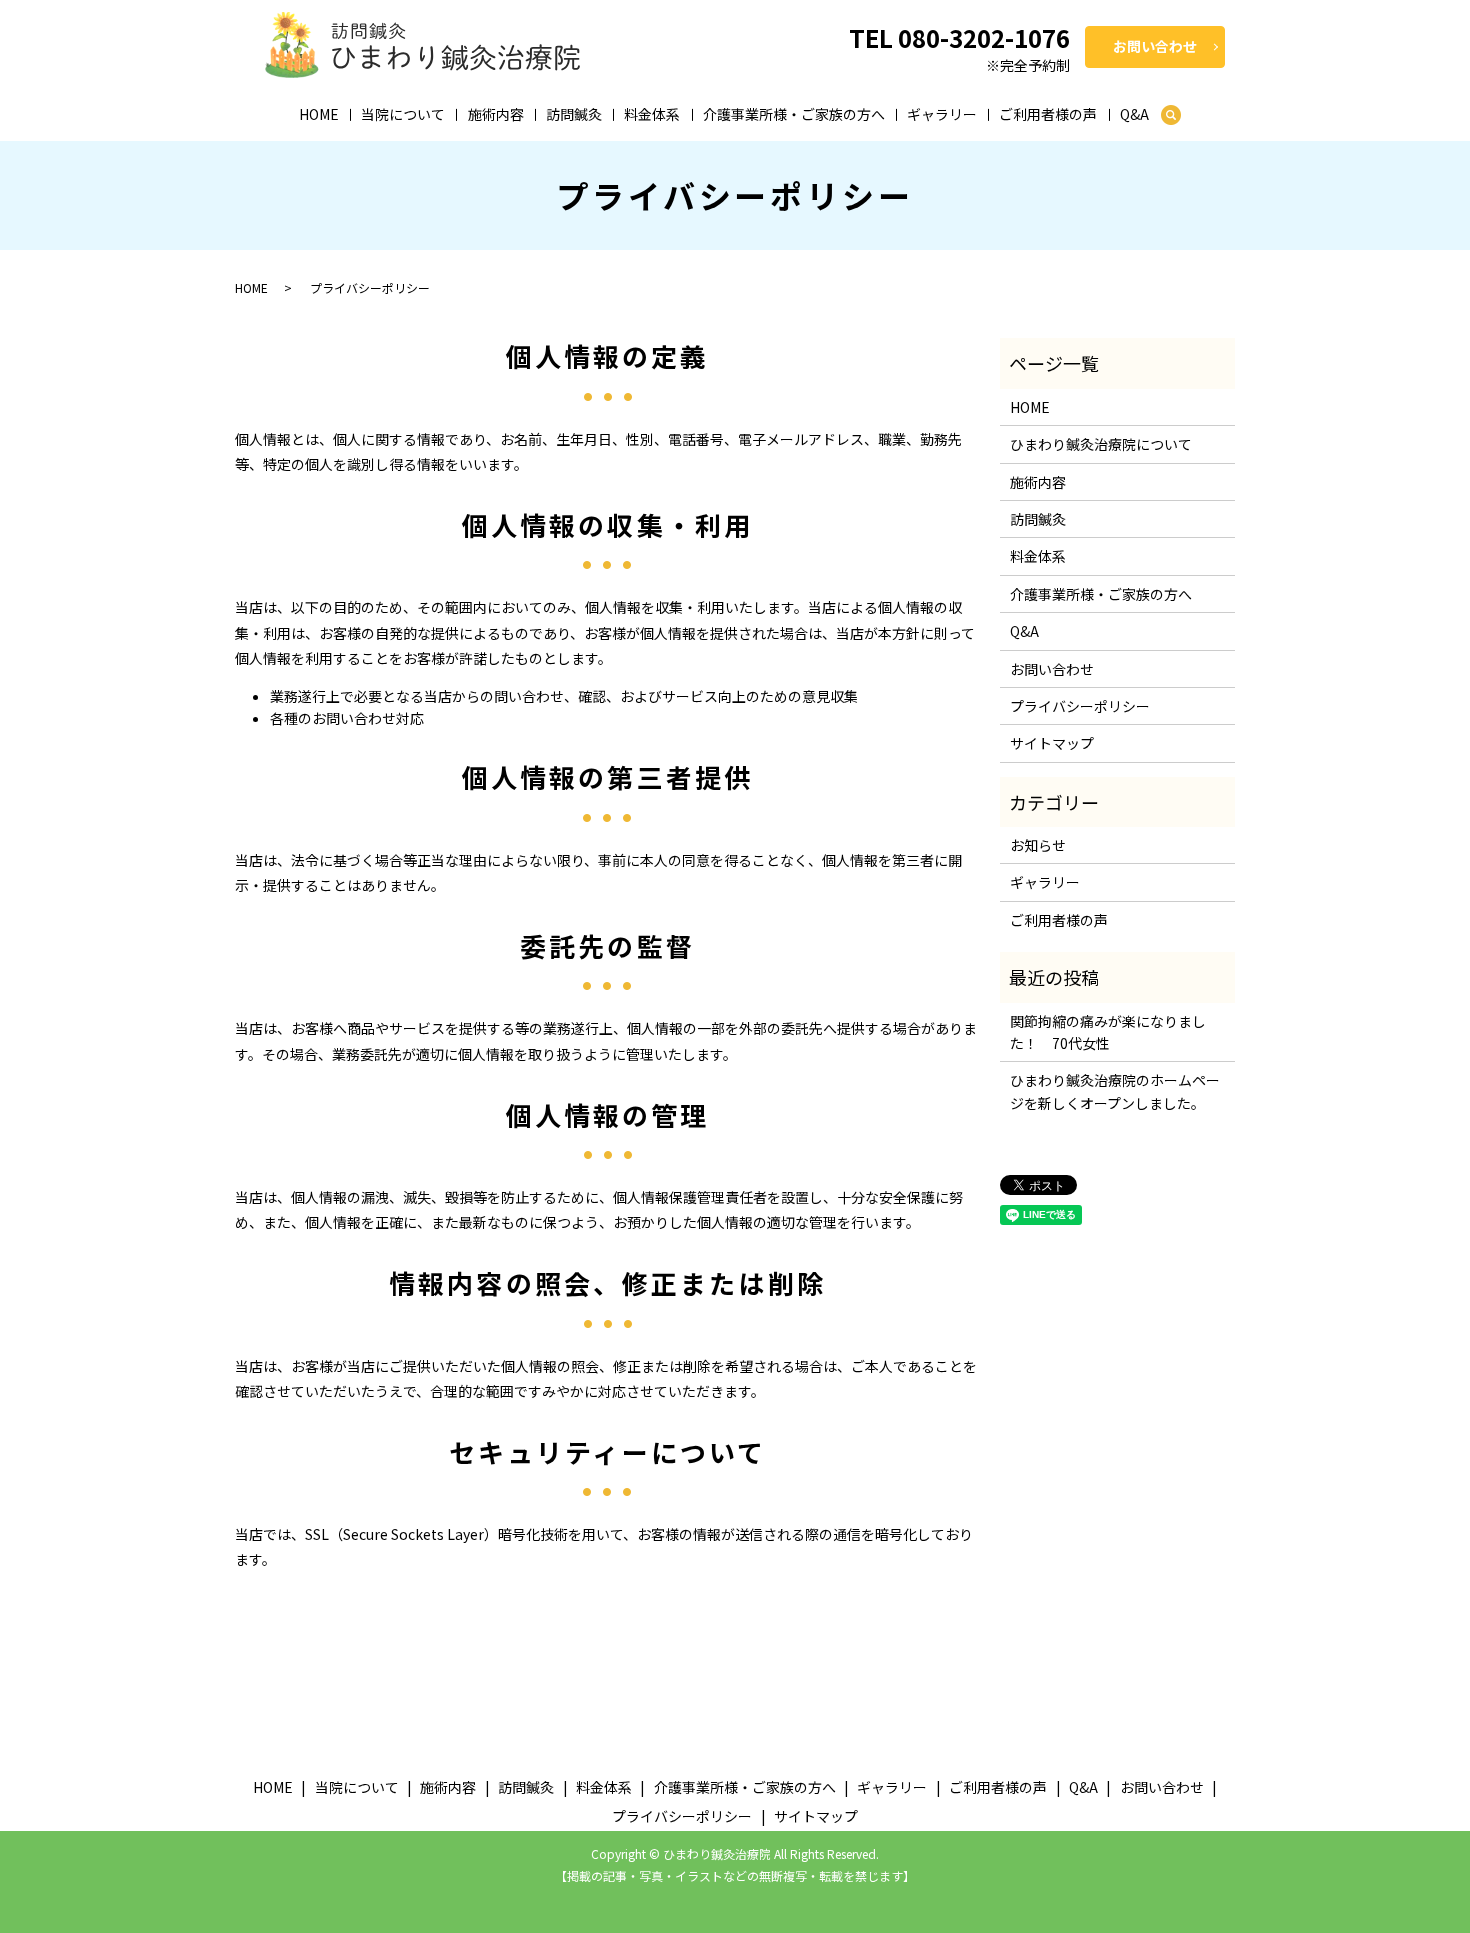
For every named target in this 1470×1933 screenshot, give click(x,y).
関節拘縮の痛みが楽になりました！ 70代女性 (1108, 1032)
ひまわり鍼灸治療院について (1101, 444)
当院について (403, 114)
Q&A (1134, 114)
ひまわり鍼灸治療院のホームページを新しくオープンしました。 (1115, 1091)
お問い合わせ (1155, 46)
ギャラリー (942, 114)
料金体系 (652, 114)
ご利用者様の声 (1048, 114)
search (1171, 115)
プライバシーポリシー (1080, 706)
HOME (319, 114)
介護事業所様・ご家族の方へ (794, 114)
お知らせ (1038, 845)
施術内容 (496, 114)
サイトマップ (1052, 743)
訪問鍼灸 (574, 114)
